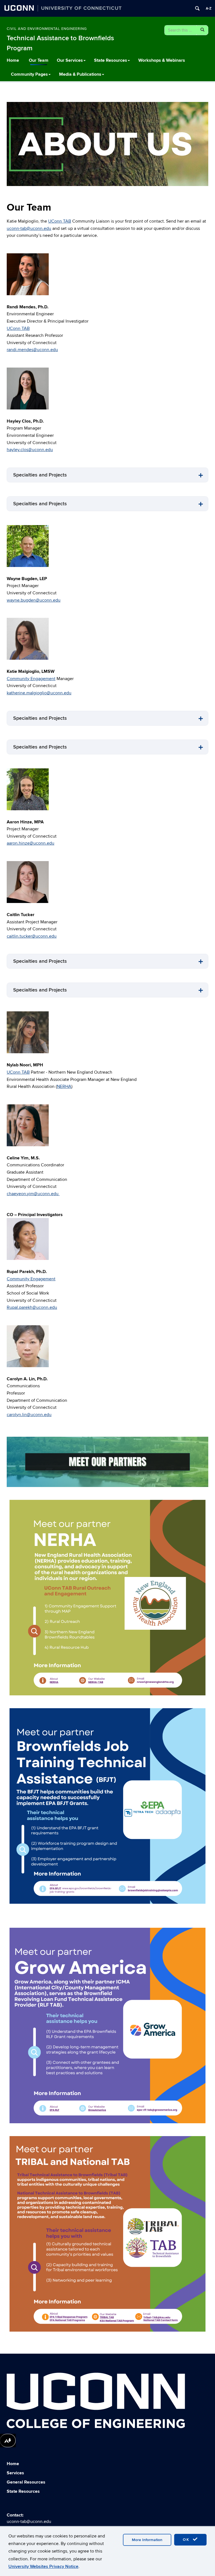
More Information (147, 2540)
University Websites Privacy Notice (43, 2567)
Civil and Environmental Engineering (47, 29)
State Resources (111, 60)
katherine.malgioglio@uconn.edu (39, 693)
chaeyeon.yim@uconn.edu (33, 1194)
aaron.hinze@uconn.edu (31, 843)
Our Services (70, 60)
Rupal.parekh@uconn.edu (32, 1307)
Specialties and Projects (40, 475)
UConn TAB (60, 221)
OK (187, 2540)
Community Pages (29, 74)
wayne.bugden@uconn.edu (34, 600)
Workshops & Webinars (162, 60)
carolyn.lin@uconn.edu (29, 1415)
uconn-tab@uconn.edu (29, 228)
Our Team (39, 60)
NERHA (64, 1086)
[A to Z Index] (209, 8)
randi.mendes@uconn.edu (32, 350)
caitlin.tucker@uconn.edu (32, 936)
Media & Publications (80, 74)
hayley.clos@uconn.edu (30, 450)
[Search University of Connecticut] (197, 8)
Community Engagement (31, 679)
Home (13, 60)
